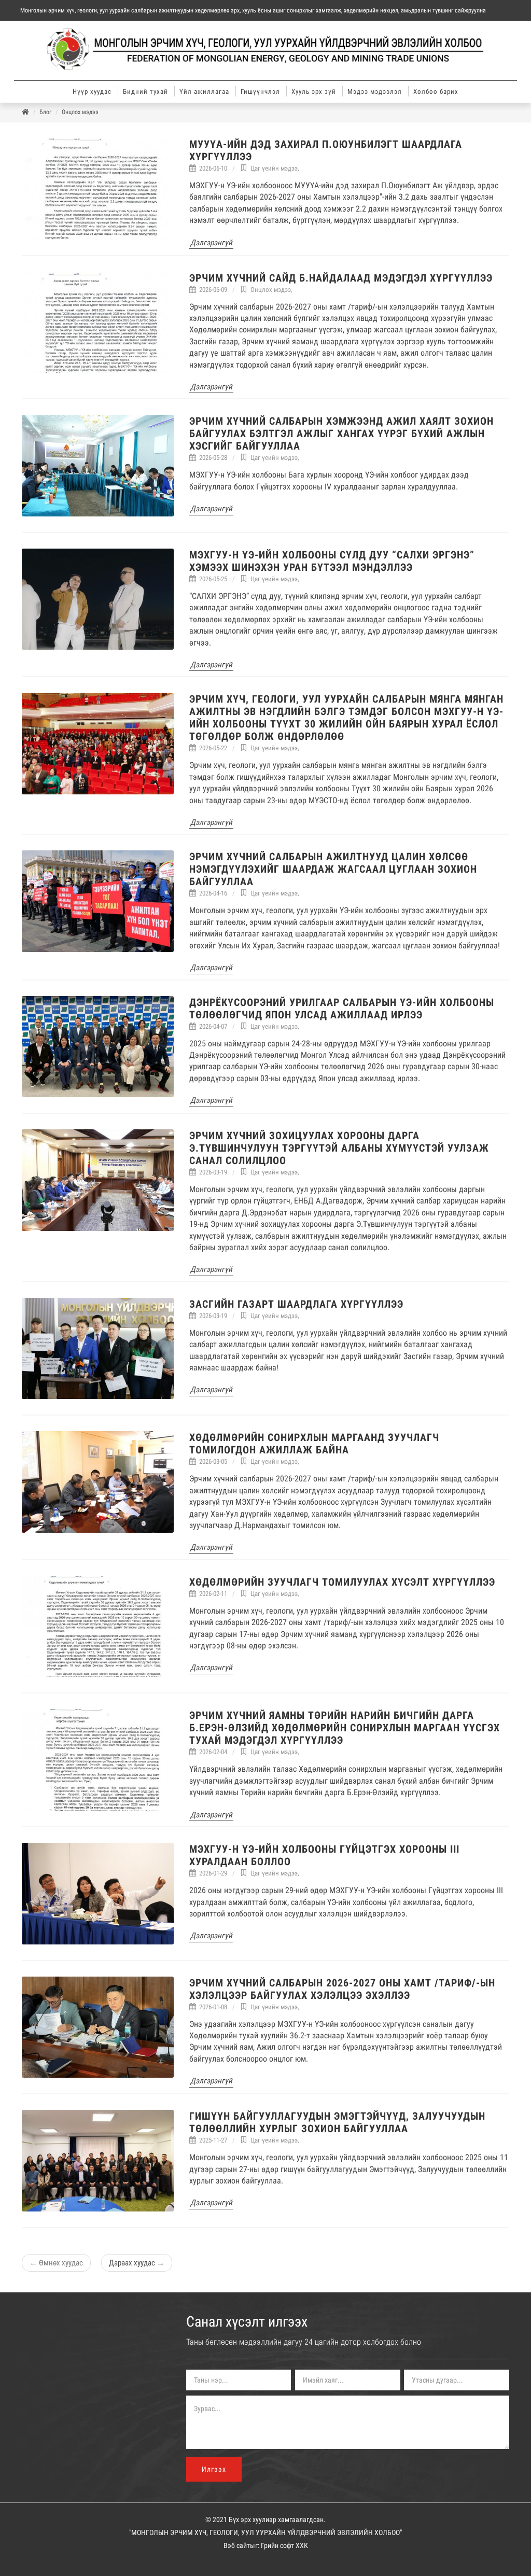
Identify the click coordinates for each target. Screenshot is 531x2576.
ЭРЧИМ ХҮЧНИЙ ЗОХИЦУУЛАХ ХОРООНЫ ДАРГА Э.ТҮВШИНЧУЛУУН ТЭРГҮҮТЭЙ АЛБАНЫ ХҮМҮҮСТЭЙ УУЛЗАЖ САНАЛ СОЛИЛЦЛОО (339, 1148)
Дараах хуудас (137, 2263)
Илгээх (214, 2469)
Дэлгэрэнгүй (211, 243)
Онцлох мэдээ (80, 112)
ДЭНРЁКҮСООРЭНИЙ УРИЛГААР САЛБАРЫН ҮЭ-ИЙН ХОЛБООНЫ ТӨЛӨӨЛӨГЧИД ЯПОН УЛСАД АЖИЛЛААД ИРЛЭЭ (342, 1009)
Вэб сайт (237, 2545)
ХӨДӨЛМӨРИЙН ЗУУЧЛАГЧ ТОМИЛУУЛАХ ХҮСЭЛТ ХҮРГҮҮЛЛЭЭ (342, 1582)
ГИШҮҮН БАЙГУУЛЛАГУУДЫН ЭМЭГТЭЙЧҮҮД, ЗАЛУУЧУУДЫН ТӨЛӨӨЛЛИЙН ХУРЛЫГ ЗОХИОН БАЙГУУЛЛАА (337, 2122)
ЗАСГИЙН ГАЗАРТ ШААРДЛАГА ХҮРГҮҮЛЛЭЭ (296, 1304)
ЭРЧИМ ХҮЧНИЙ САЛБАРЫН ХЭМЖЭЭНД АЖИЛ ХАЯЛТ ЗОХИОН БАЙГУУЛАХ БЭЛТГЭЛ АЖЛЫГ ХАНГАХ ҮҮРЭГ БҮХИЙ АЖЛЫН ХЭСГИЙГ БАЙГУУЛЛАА (341, 433)
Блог (45, 112)
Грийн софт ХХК (284, 2545)
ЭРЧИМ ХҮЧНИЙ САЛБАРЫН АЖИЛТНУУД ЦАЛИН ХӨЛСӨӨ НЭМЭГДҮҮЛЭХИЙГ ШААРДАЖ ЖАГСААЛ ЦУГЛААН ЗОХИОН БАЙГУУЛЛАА (333, 869)
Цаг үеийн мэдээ (274, 168)
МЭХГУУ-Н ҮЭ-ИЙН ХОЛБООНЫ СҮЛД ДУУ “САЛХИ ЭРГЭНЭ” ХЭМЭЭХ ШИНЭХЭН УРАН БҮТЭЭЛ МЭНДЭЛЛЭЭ (332, 561)
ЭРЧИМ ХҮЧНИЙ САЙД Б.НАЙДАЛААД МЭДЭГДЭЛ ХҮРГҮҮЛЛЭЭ (341, 278)
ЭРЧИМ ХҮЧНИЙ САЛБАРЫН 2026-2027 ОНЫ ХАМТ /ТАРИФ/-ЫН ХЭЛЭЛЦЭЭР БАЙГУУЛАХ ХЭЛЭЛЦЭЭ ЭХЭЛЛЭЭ (342, 1989)
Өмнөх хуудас (56, 2263)
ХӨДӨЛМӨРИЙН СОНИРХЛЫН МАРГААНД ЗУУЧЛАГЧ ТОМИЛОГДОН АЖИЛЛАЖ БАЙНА (314, 1444)
